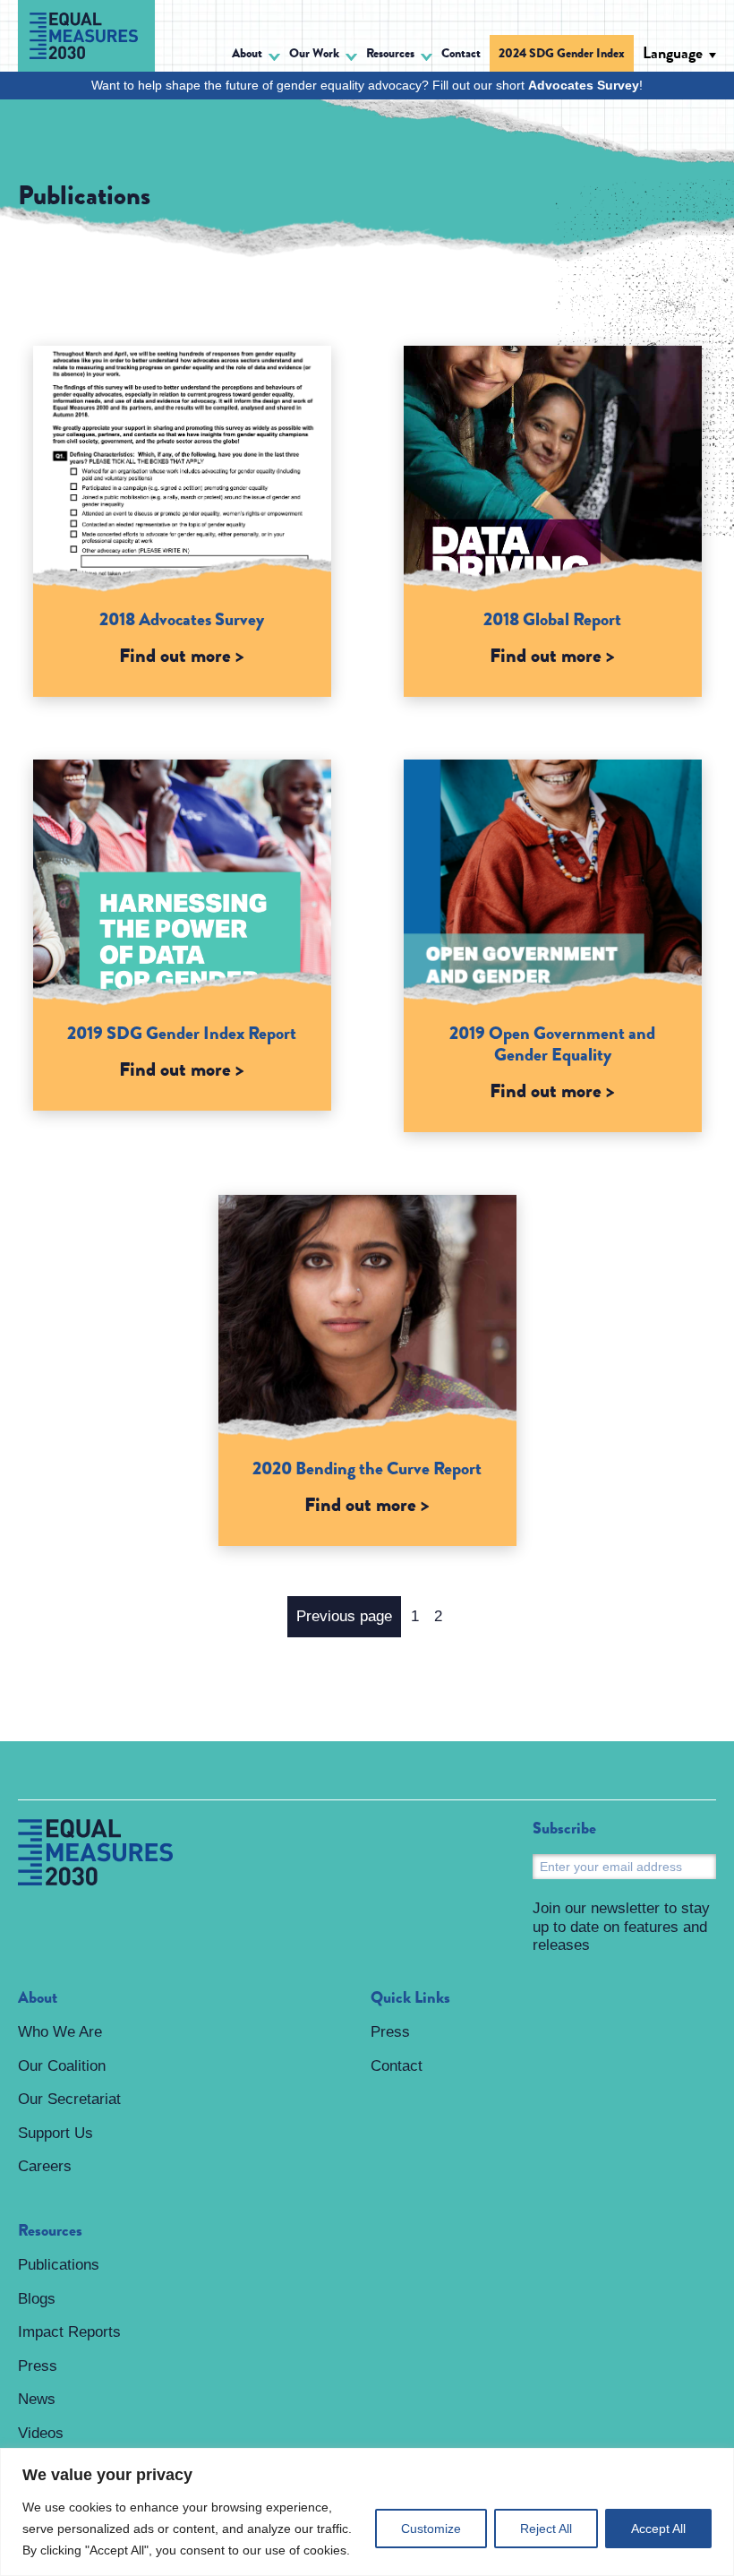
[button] (256, 56)
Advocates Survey (584, 85)
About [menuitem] (38, 1998)
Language (673, 53)
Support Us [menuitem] (55, 2133)
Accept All (658, 2529)
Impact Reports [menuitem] (69, 2332)
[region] (367, 2512)
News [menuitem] (37, 2399)
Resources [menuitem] (50, 2231)
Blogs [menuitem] (37, 2299)
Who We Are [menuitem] (60, 2032)
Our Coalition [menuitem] (62, 2066)
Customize (431, 2529)
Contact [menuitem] (461, 53)
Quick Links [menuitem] (410, 1998)
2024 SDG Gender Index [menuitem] (562, 53)
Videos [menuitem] (41, 2433)
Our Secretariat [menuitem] (69, 2099)
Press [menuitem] (38, 2366)
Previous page (344, 1616)
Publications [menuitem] (59, 2265)
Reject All (546, 2529)
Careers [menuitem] (45, 2166)
